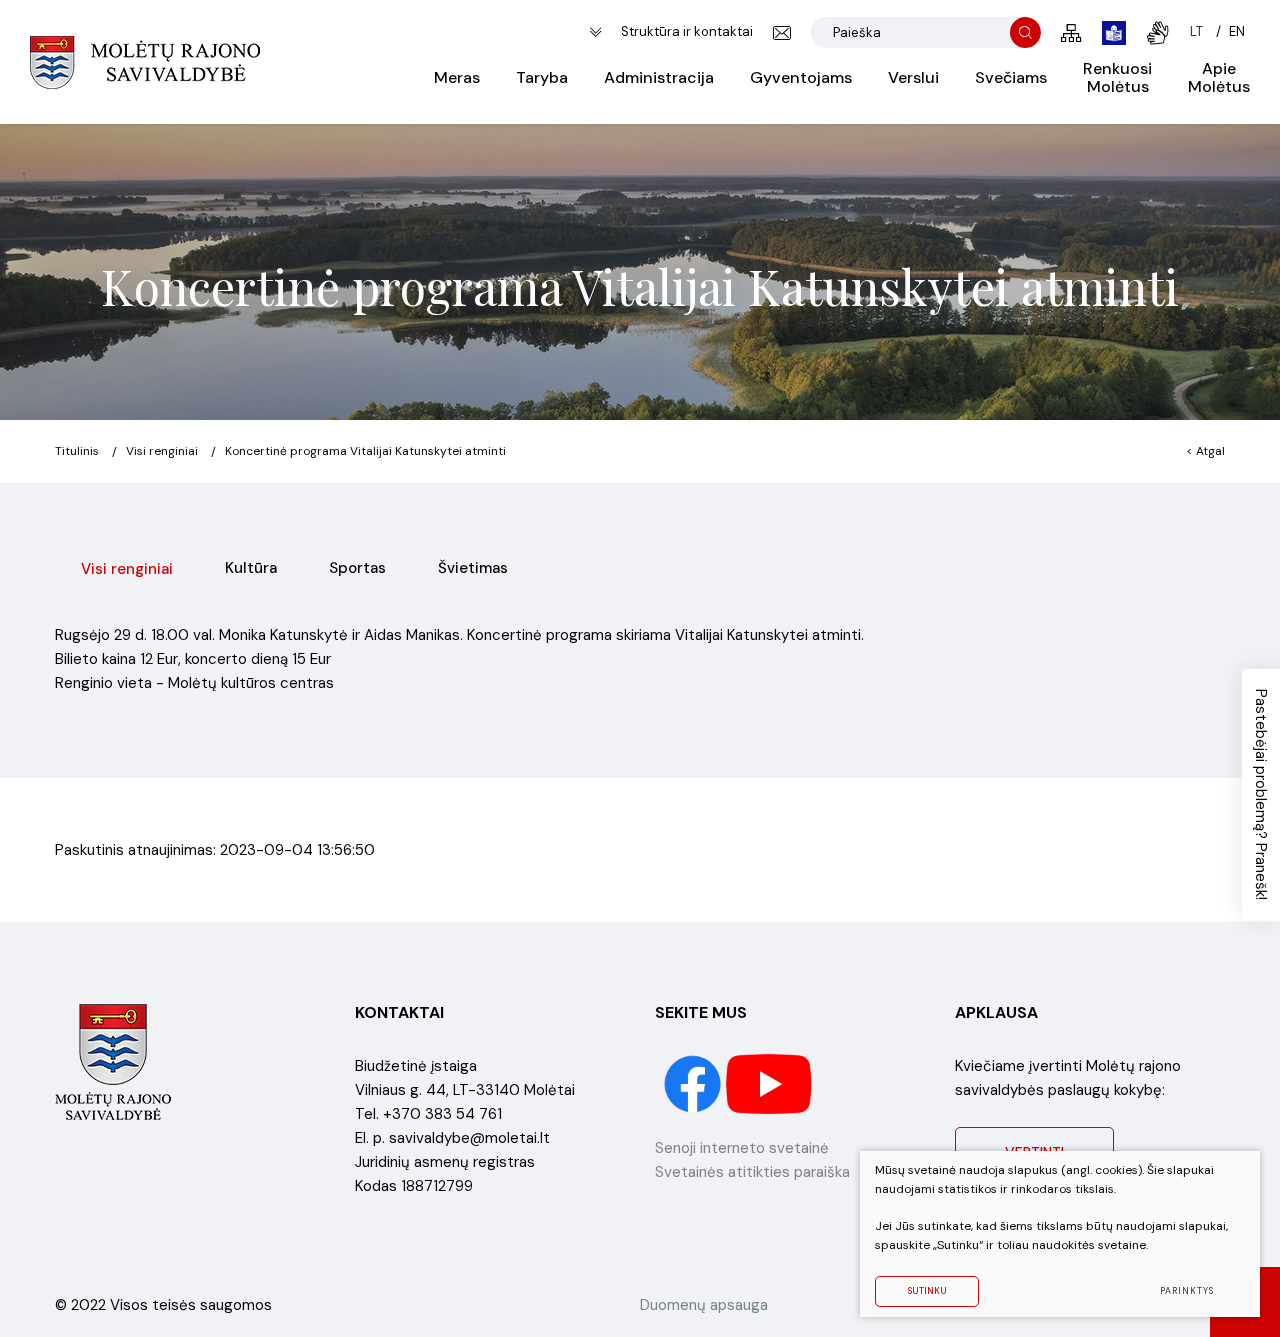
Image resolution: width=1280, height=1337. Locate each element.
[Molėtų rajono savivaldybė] (145, 62)
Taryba (542, 77)
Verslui (913, 77)
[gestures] (1158, 33)
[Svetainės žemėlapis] (1071, 33)
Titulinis (77, 451)
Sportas (357, 568)
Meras (457, 77)
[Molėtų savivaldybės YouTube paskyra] (769, 1083)
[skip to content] (595, 32)
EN (1237, 31)
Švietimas (473, 568)
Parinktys (1186, 1291)
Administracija (659, 77)
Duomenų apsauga (704, 1305)
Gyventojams (801, 77)
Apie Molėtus (1219, 77)
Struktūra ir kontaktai (687, 31)
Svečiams (1011, 77)
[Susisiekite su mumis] (782, 33)
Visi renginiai (162, 451)
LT (1196, 31)
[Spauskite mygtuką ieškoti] (1025, 32)
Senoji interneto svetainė (742, 1148)
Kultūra (251, 568)
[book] (1114, 33)
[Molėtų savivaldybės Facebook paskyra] (694, 1083)
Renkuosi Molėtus (1117, 77)
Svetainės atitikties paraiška (752, 1172)
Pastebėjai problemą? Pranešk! (1261, 794)
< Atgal (1205, 451)
